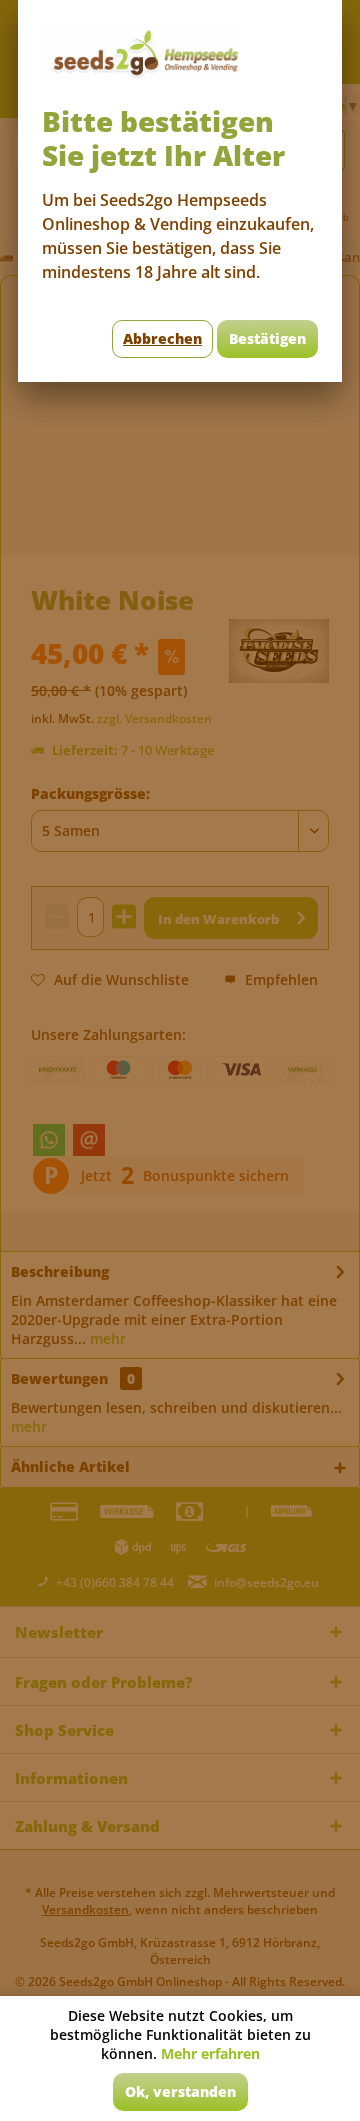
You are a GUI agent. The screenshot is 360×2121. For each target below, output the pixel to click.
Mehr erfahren (210, 2053)
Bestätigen (267, 338)
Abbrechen (162, 338)
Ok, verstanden (180, 2091)
